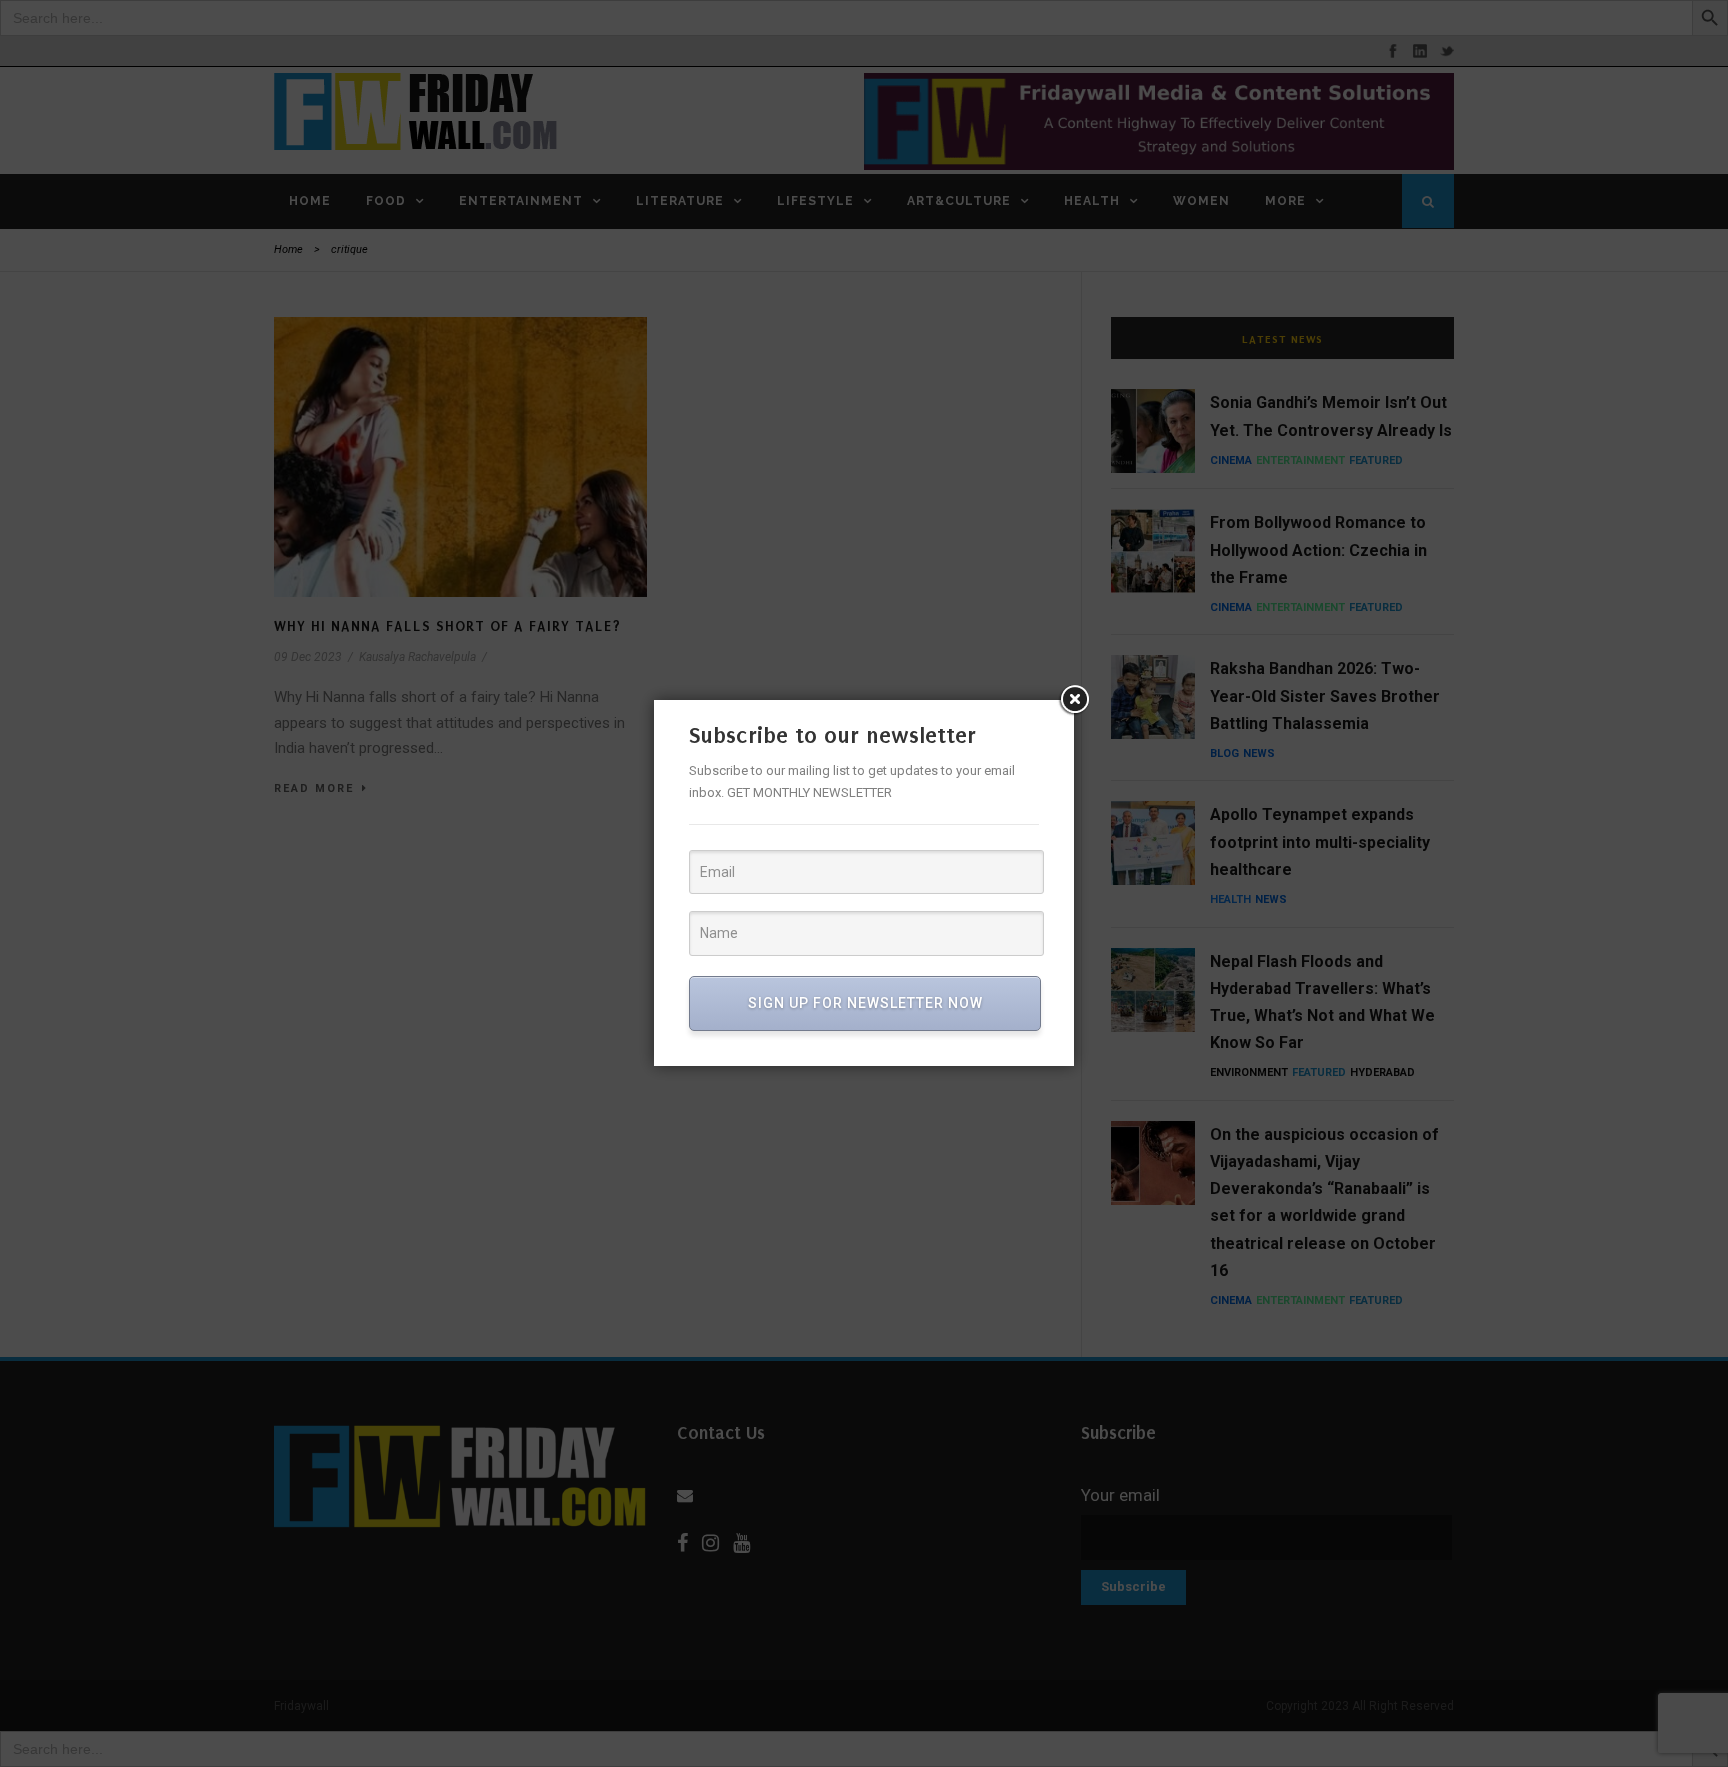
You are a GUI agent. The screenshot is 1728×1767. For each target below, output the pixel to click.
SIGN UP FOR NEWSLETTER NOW (865, 1003)
